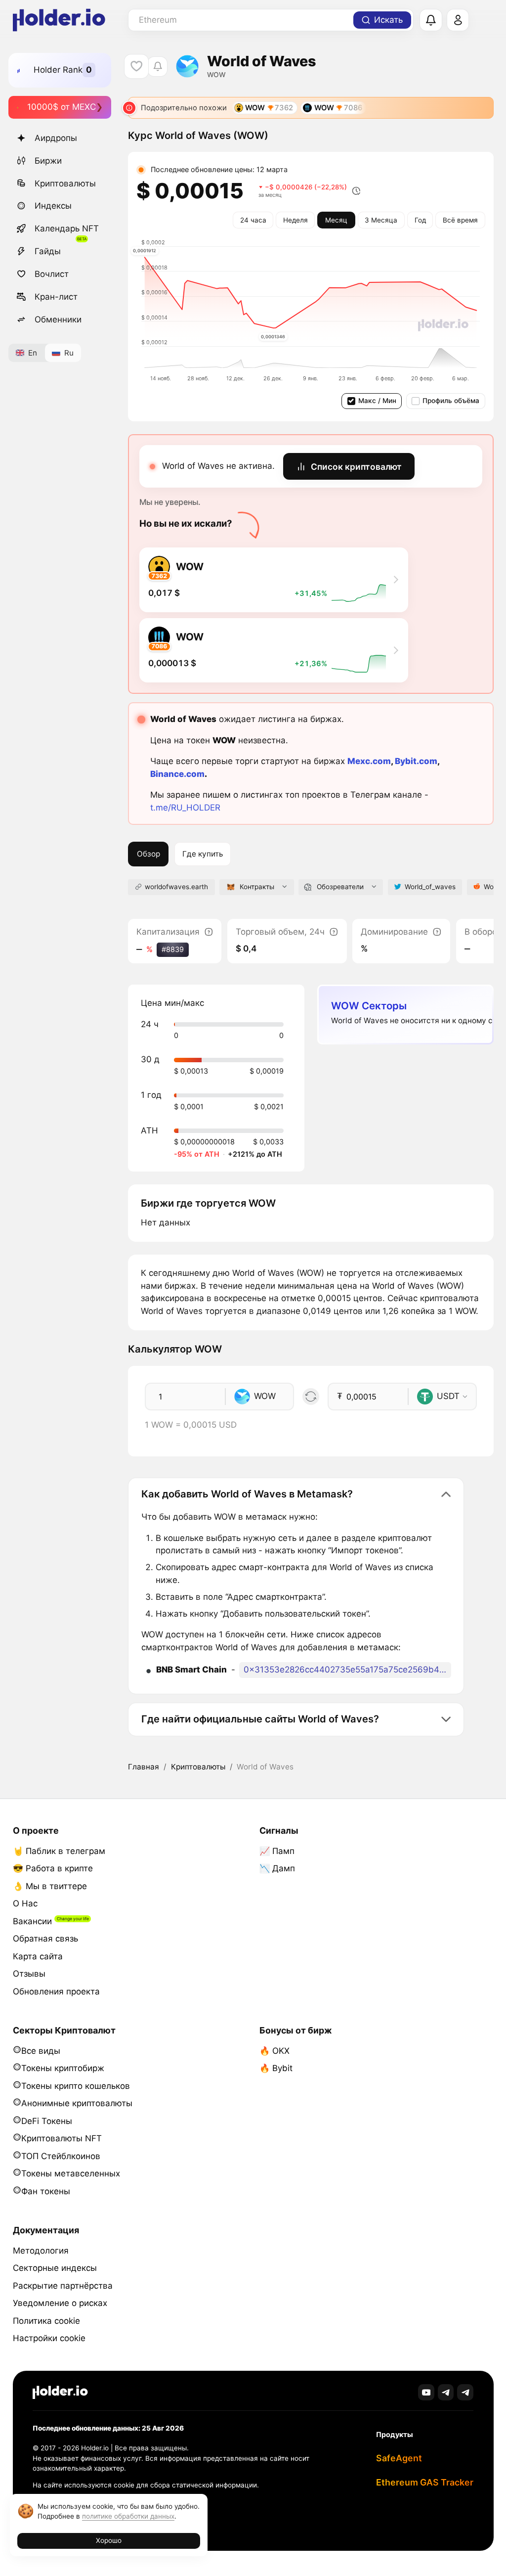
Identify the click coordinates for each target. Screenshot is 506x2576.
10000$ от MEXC (62, 107)
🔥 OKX (274, 2051)
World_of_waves (430, 887)
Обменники (58, 319)
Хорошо (109, 2540)
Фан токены (46, 2191)
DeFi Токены (47, 2121)
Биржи (48, 161)
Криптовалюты (65, 183)
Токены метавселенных (71, 2173)
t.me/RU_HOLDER (185, 808)
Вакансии (32, 1921)
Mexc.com (369, 761)
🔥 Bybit (276, 2068)
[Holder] (60, 2392)
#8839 (173, 949)
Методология (41, 2251)
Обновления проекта (56, 1991)
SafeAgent (399, 2458)
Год (420, 220)
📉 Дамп (277, 1868)
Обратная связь (45, 1939)
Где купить (203, 854)
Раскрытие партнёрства (63, 2286)
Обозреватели (340, 887)
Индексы (53, 206)
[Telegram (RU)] (465, 2392)
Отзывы (29, 1974)
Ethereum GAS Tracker (425, 2482)
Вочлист (52, 274)
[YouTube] (426, 2392)
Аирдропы (56, 138)
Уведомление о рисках (60, 2303)
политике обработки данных (128, 2516)
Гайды (48, 251)
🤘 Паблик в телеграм (59, 1851)
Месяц (336, 220)
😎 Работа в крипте (53, 1868)
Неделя (295, 220)
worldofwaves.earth (176, 887)
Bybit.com (416, 761)
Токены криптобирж (63, 2068)
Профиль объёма (451, 401)
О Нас (25, 1903)
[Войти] (458, 20)
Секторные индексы (55, 2268)
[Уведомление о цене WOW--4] (157, 67)
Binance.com (177, 774)
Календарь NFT (67, 228)
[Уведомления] (431, 20)
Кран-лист (56, 297)
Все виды (41, 2051)
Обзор (148, 854)
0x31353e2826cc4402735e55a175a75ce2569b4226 (347, 1670)
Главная (144, 1767)
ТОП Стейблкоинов (61, 2156)
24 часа (253, 220)
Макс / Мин (377, 401)
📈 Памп (277, 1851)
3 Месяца (381, 220)
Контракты (257, 887)
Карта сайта (38, 1956)
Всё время (460, 220)
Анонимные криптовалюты (77, 2103)
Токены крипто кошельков (76, 2086)
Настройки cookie (49, 2338)
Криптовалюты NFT (62, 2138)
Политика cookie (46, 2321)
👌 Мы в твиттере (50, 1886)
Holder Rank (58, 70)
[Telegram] (446, 2392)
